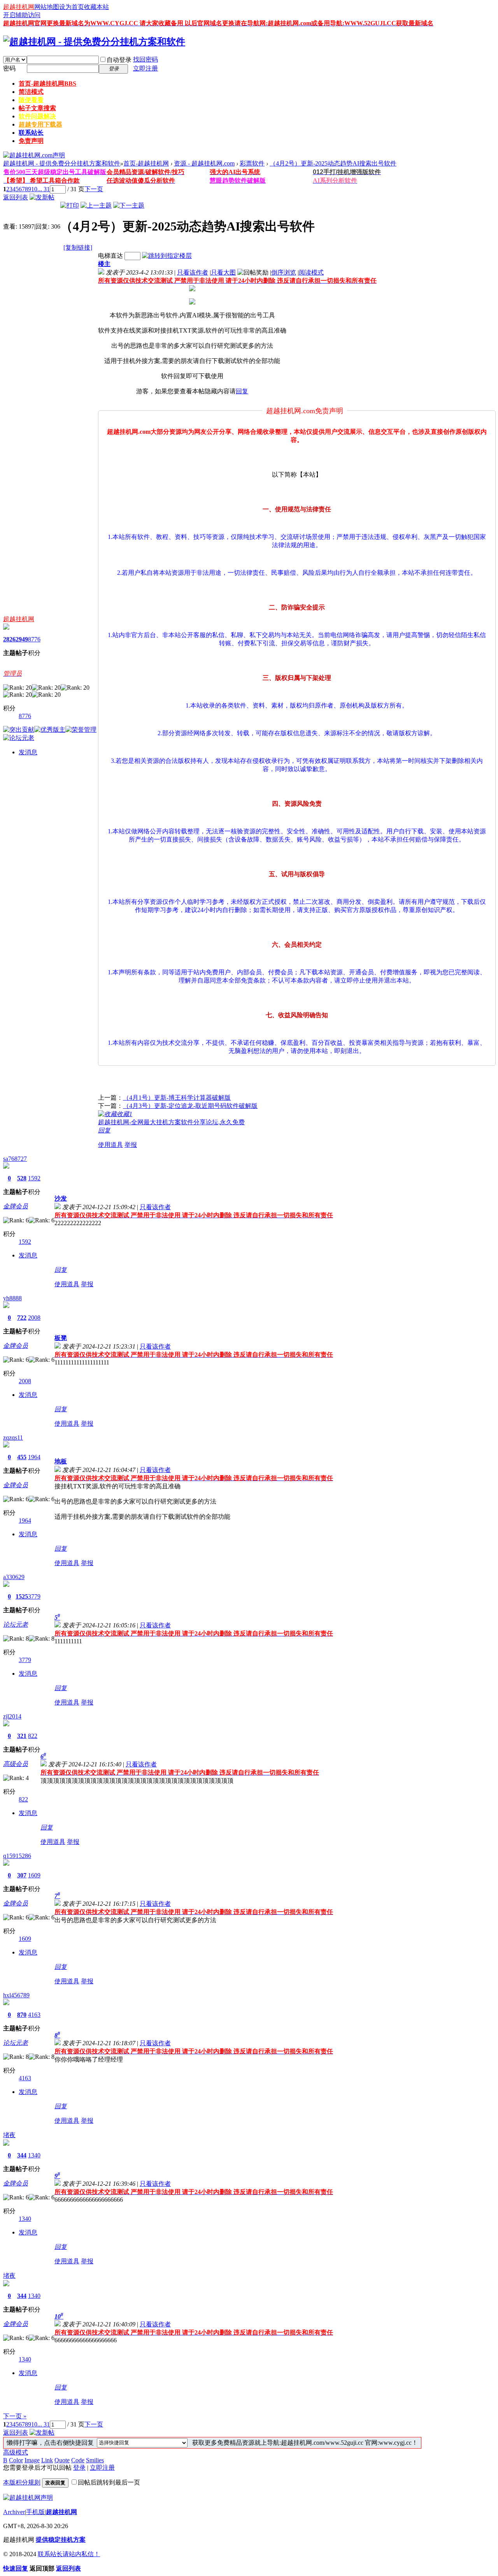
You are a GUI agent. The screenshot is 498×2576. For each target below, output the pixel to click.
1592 (34, 1178)
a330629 (14, 1577)
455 (22, 1457)
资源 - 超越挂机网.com (204, 163)
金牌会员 (16, 1206)
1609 (34, 1875)
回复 (242, 391)
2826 (9, 639)
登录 (79, 2468)
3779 (34, 1596)
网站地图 (47, 7)
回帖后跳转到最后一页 (109, 2482)
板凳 (61, 1338)
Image (32, 2460)
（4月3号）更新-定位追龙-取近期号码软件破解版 (190, 1106)
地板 (61, 1461)
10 (34, 189)
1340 (34, 2155)
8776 (34, 639)
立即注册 (146, 68)
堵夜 (9, 2135)
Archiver (14, 2512)
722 (22, 1318)
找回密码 (146, 59)
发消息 (28, 752)
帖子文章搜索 (37, 108)
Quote (62, 2460)
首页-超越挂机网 (47, 84)
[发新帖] (42, 197)
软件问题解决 (37, 116)
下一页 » (15, 2416)
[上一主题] (96, 205)
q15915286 (17, 1856)
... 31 (44, 189)
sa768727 (15, 1159)
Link (47, 2460)
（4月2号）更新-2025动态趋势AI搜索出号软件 (333, 163)
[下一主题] (129, 205)
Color (16, 2460)
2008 (34, 1318)
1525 (22, 1596)
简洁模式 (31, 92)
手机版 (35, 2512)
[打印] (70, 205)
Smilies (95, 2460)
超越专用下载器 (40, 124)
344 (22, 2155)
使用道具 (110, 1145)
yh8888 (12, 1298)
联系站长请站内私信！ (69, 2554)
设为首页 (72, 7)
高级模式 (16, 2452)
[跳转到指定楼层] (167, 256)
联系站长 (31, 133)
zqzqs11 (13, 1438)
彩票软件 (252, 163)
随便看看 (31, 100)
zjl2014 (12, 1716)
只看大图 (223, 272)
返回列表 (16, 197)
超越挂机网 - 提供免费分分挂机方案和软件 (62, 163)
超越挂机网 (19, 7)
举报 (131, 1145)
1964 (34, 1457)
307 (22, 1875)
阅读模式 (311, 272)
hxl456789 (16, 1995)
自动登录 (119, 60)
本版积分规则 (22, 2482)
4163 (34, 2015)
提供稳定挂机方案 (61, 2540)
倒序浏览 (284, 272)
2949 (22, 639)
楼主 (104, 264)
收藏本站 (96, 7)
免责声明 (31, 141)
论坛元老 (16, 1624)
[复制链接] (78, 247)
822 (33, 1736)
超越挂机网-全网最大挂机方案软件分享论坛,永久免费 (171, 1122)
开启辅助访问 (22, 15)
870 (22, 2015)
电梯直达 (110, 256)
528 (22, 1178)
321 (22, 1736)
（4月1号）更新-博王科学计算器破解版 (177, 1098)
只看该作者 (193, 272)
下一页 (94, 189)
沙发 (61, 1198)
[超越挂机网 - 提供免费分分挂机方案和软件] (94, 42)
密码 (9, 68)
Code (78, 2460)
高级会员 (16, 1764)
